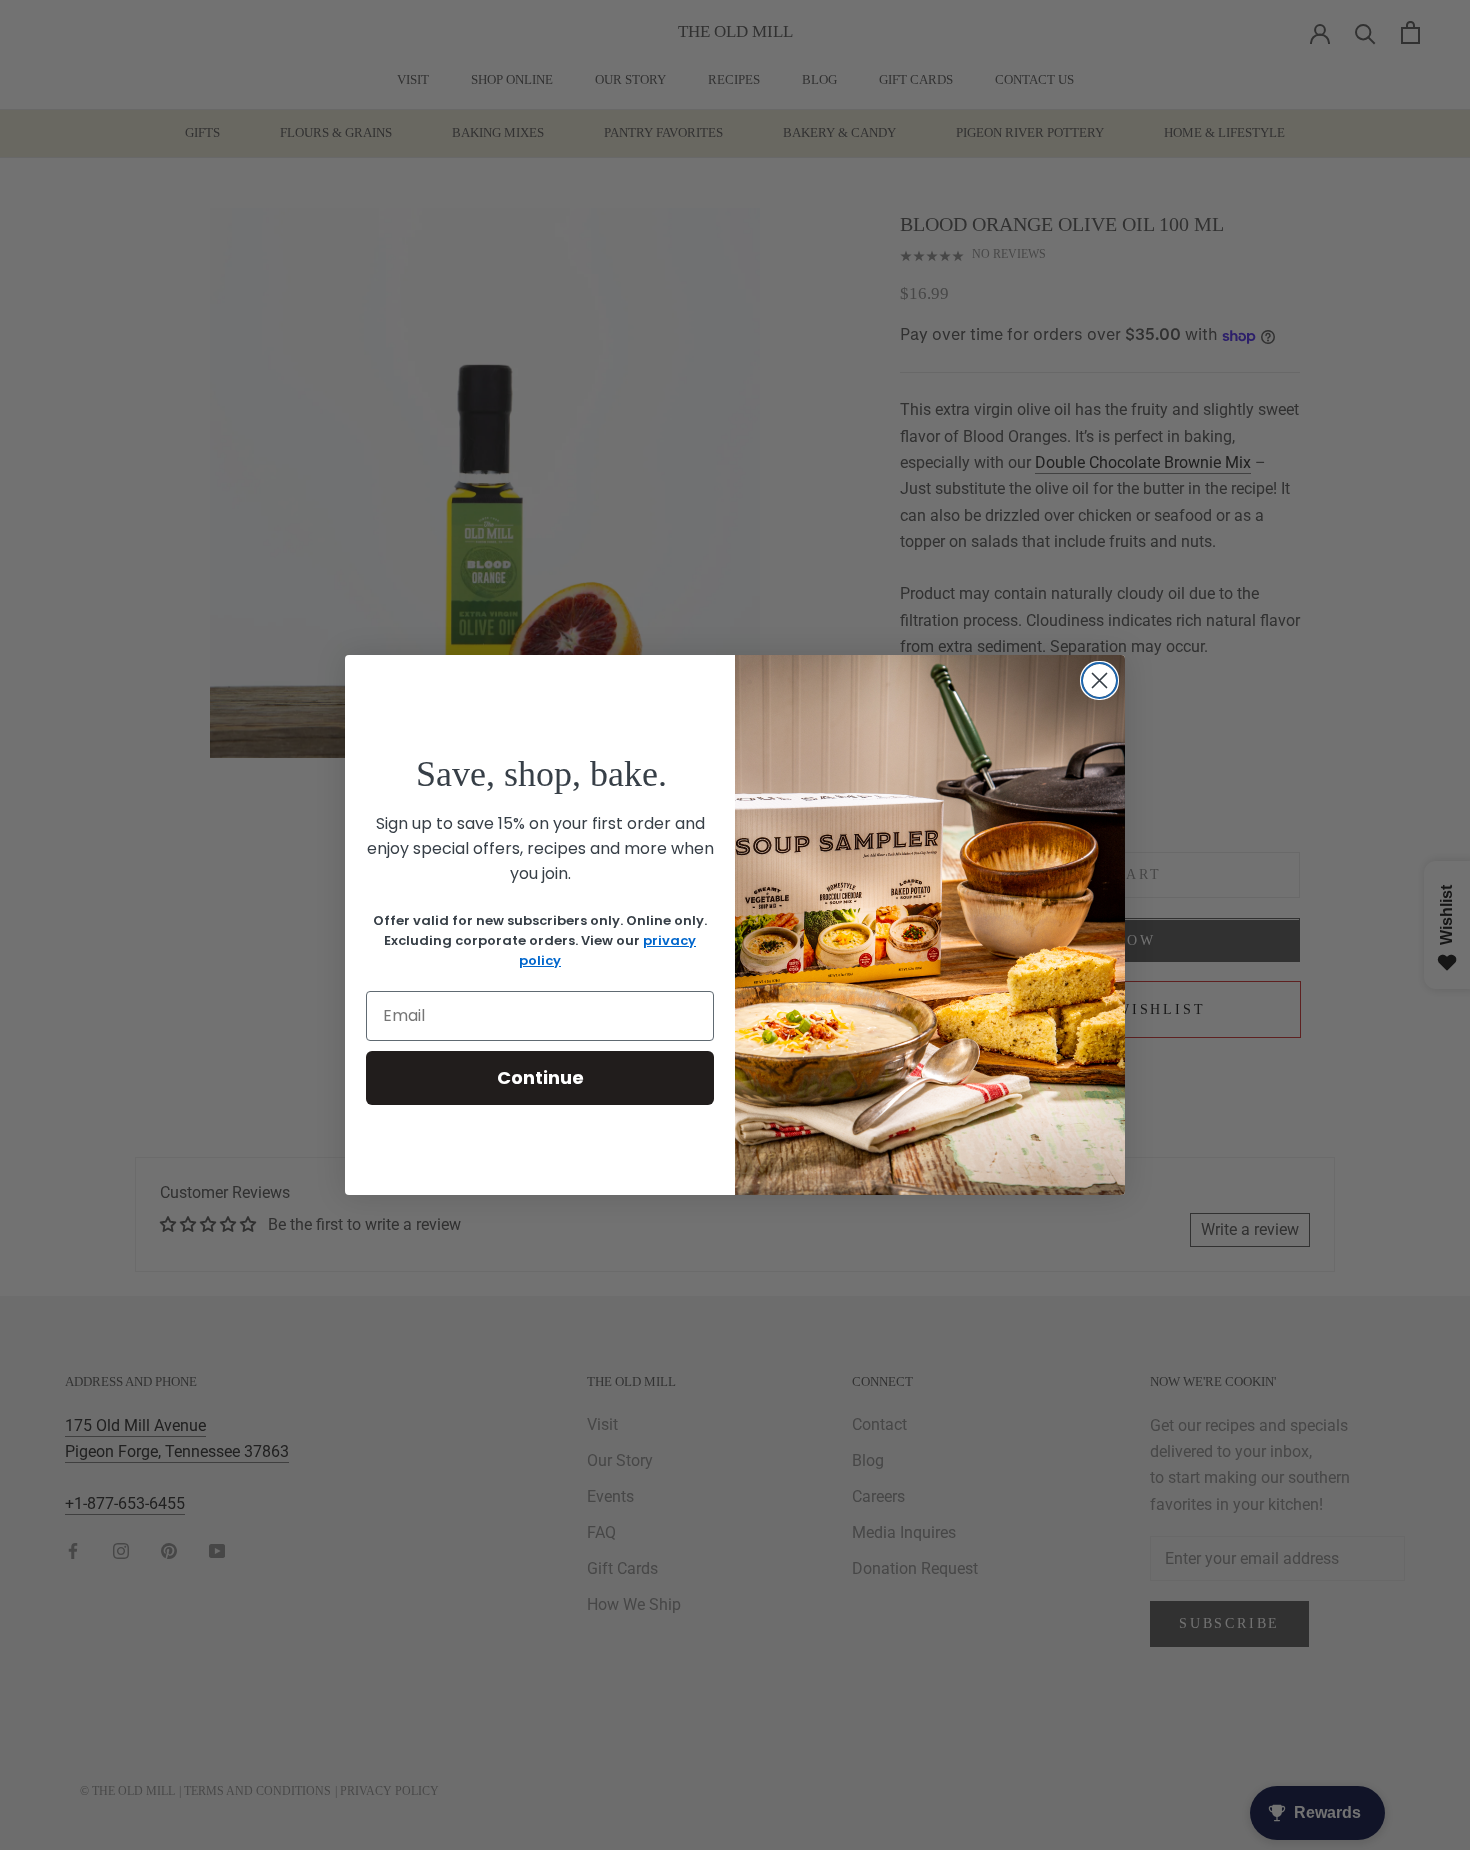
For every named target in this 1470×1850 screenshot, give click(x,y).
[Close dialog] (1099, 680)
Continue (540, 1077)
